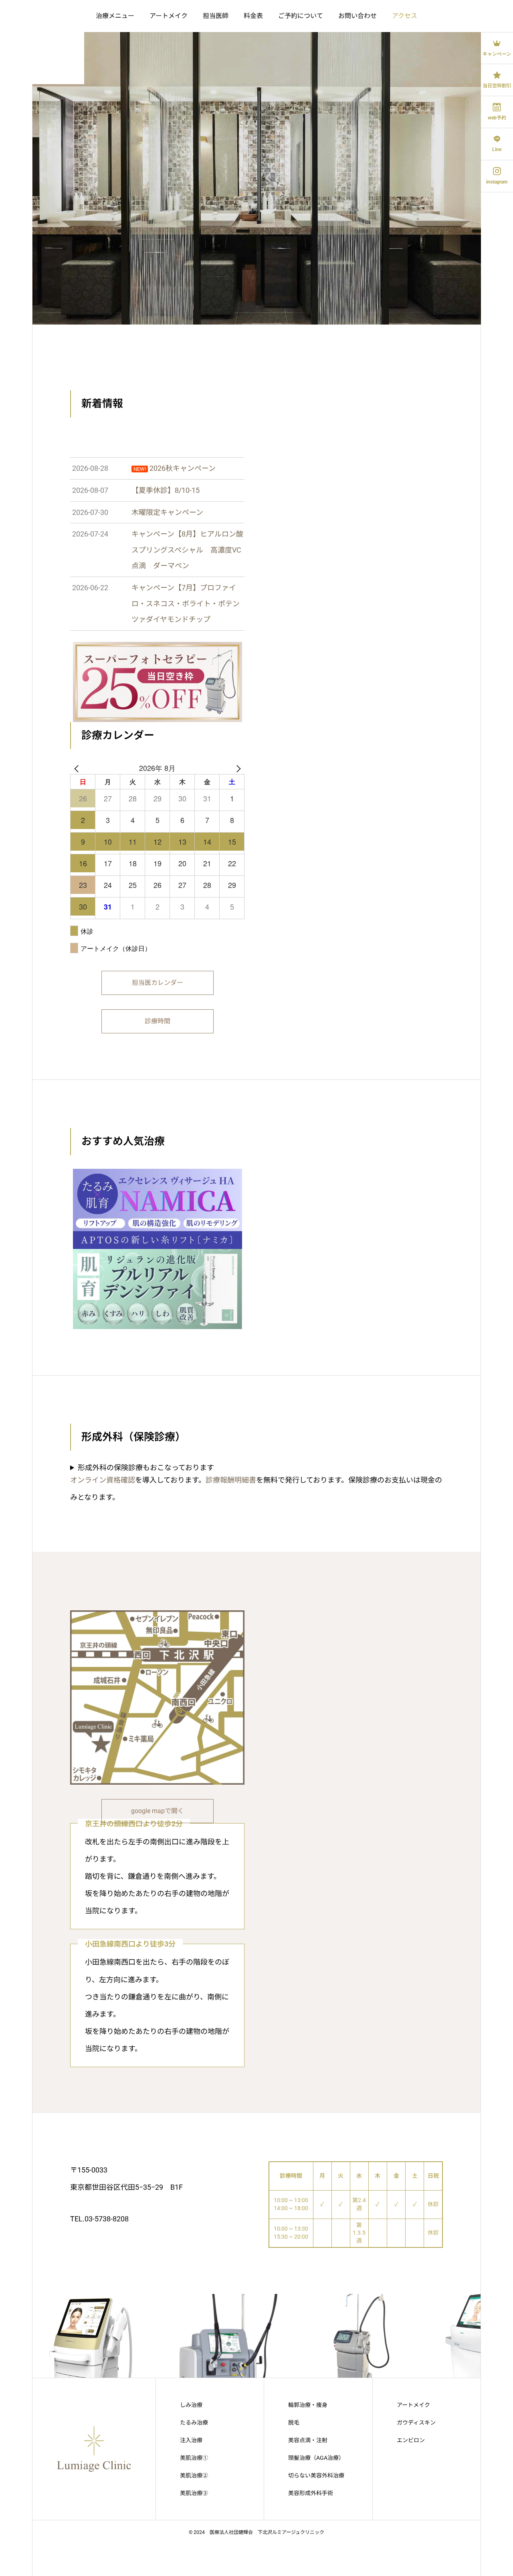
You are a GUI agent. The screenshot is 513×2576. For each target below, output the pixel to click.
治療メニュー (115, 16)
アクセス (405, 16)
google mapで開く (158, 1811)
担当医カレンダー (158, 983)
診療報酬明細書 (231, 1480)
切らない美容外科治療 (316, 2475)
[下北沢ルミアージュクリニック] (42, 42)
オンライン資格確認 (103, 1480)
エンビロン (411, 2440)
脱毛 (294, 2423)
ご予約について (301, 16)
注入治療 (191, 2440)
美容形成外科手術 (311, 2493)
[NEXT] (237, 768)
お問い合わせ (357, 16)
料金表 (253, 16)
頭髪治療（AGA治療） (316, 2458)
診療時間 (158, 1021)
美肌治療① (194, 2458)
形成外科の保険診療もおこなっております (146, 1468)
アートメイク (169, 16)
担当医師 (216, 16)
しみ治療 (191, 2405)
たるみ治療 (194, 2423)
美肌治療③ (194, 2493)
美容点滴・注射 (308, 2440)
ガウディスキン (416, 2423)
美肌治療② (194, 2475)
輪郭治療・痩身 (308, 2405)
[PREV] (78, 768)
